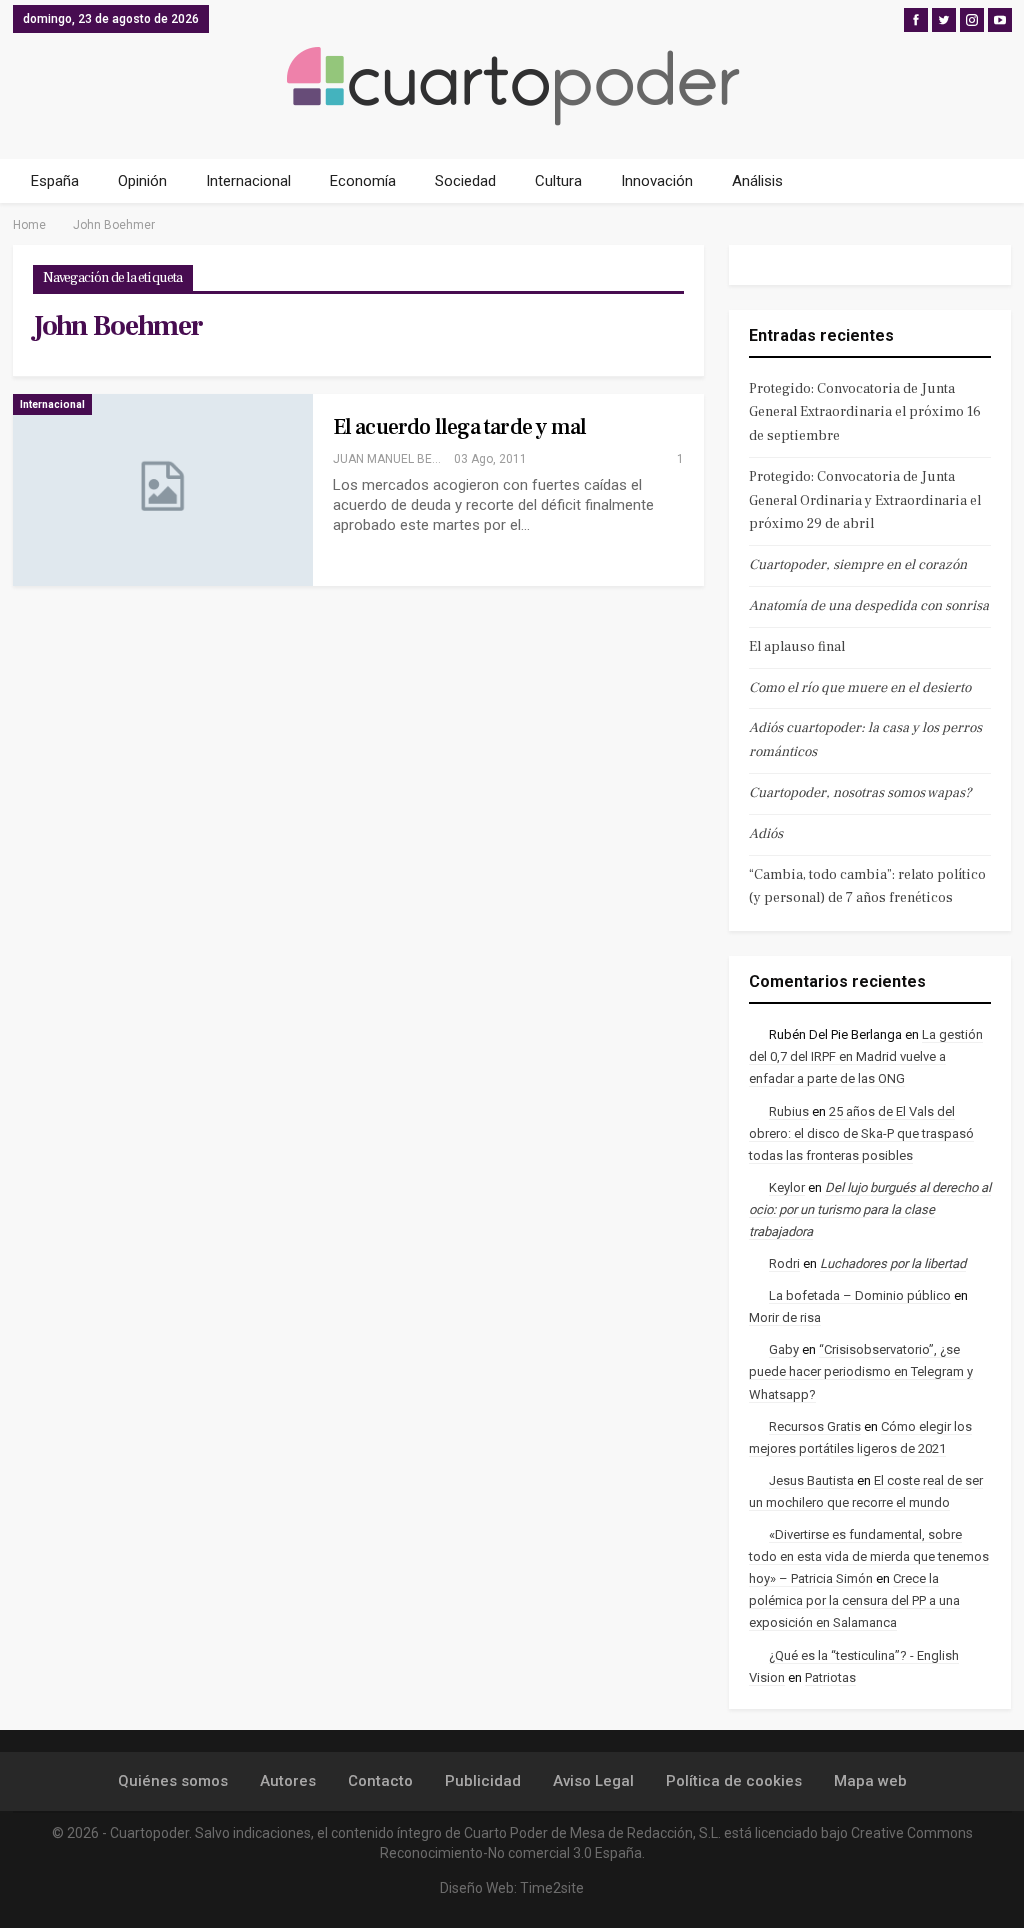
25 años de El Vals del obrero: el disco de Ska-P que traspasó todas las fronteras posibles (861, 1133)
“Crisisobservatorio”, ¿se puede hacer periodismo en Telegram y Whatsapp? (861, 1371)
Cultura (558, 181)
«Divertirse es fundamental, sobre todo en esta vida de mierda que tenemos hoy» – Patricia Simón (869, 1556)
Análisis (757, 181)
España (55, 181)
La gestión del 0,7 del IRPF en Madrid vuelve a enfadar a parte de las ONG (866, 1056)
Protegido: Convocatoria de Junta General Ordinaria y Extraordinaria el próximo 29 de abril (865, 501)
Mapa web (870, 1781)
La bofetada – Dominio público (860, 1295)
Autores (288, 1781)
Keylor (787, 1187)
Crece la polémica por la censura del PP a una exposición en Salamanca (854, 1600)
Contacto (380, 1781)
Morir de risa (785, 1317)
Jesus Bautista (811, 1480)
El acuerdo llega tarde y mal (460, 427)
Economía (363, 181)
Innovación (657, 181)
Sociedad (465, 181)
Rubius (789, 1111)
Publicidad (483, 1781)
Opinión (142, 181)
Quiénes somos (173, 1781)
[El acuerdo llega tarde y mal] (163, 490)
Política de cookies (734, 1781)
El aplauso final (797, 647)
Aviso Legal (593, 1781)
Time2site (552, 1888)
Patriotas (830, 1677)
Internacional (248, 181)
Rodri (784, 1263)
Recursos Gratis (815, 1426)
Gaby (784, 1349)
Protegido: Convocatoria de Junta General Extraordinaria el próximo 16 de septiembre (865, 413)
